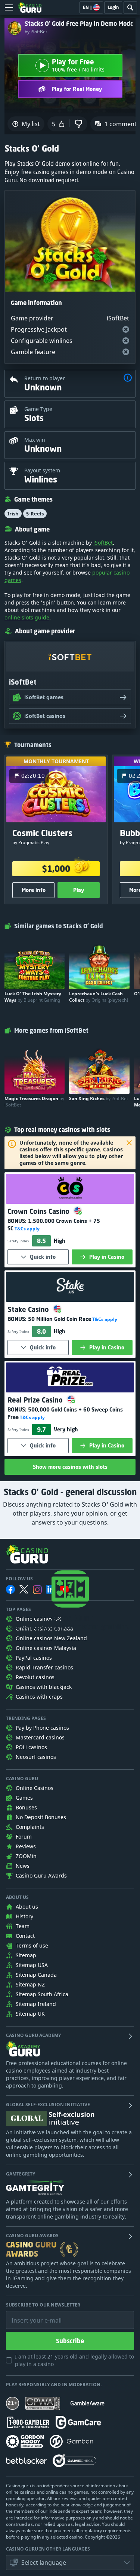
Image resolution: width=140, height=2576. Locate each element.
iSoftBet (103, 543)
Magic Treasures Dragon (34, 1102)
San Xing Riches (99, 1098)
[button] (128, 379)
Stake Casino (29, 1309)
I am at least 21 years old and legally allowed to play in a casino (74, 2360)
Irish (13, 514)
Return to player (45, 378)
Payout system (42, 470)
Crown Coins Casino (39, 1211)
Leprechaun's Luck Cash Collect (99, 997)
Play (79, 890)
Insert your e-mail (32, 2315)
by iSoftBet (36, 32)
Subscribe (70, 2341)
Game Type (38, 409)
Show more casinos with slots (70, 1467)
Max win (35, 440)
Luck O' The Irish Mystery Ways (33, 997)
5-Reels (35, 514)
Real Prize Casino (36, 1400)
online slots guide (27, 617)
